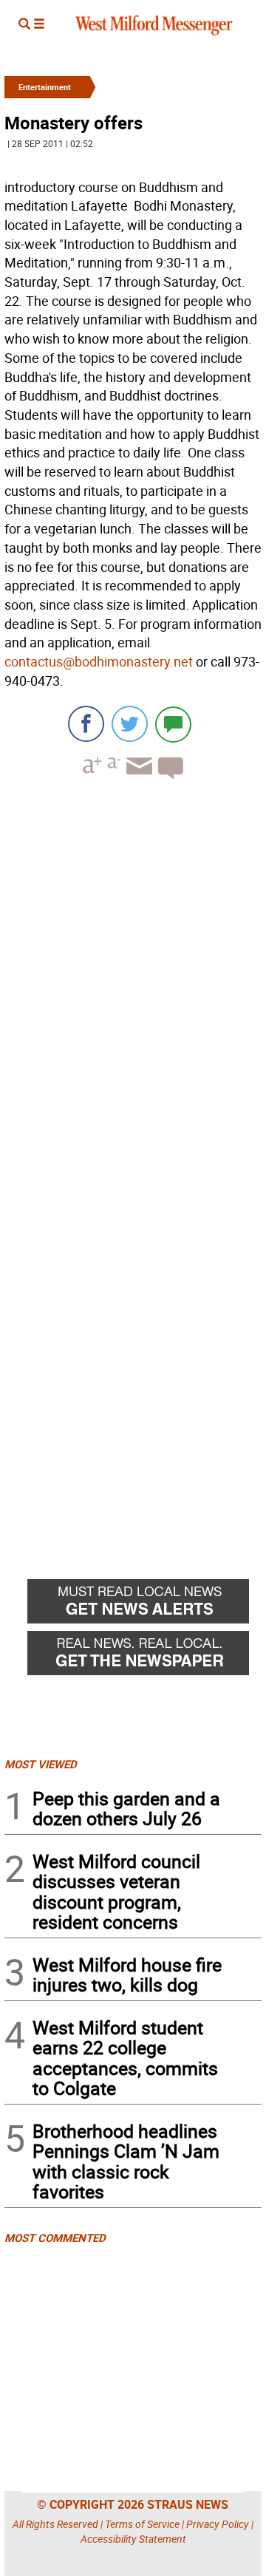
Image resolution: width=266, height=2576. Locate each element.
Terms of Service (142, 2524)
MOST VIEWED (41, 1764)
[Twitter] (130, 724)
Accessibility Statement (133, 2539)
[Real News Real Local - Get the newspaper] (144, 1657)
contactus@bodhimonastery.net (99, 661)
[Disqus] (133, 979)
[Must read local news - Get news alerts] (144, 1605)
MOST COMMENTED (55, 2238)
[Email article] (137, 779)
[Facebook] (86, 724)
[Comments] (173, 724)
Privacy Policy (218, 2524)
